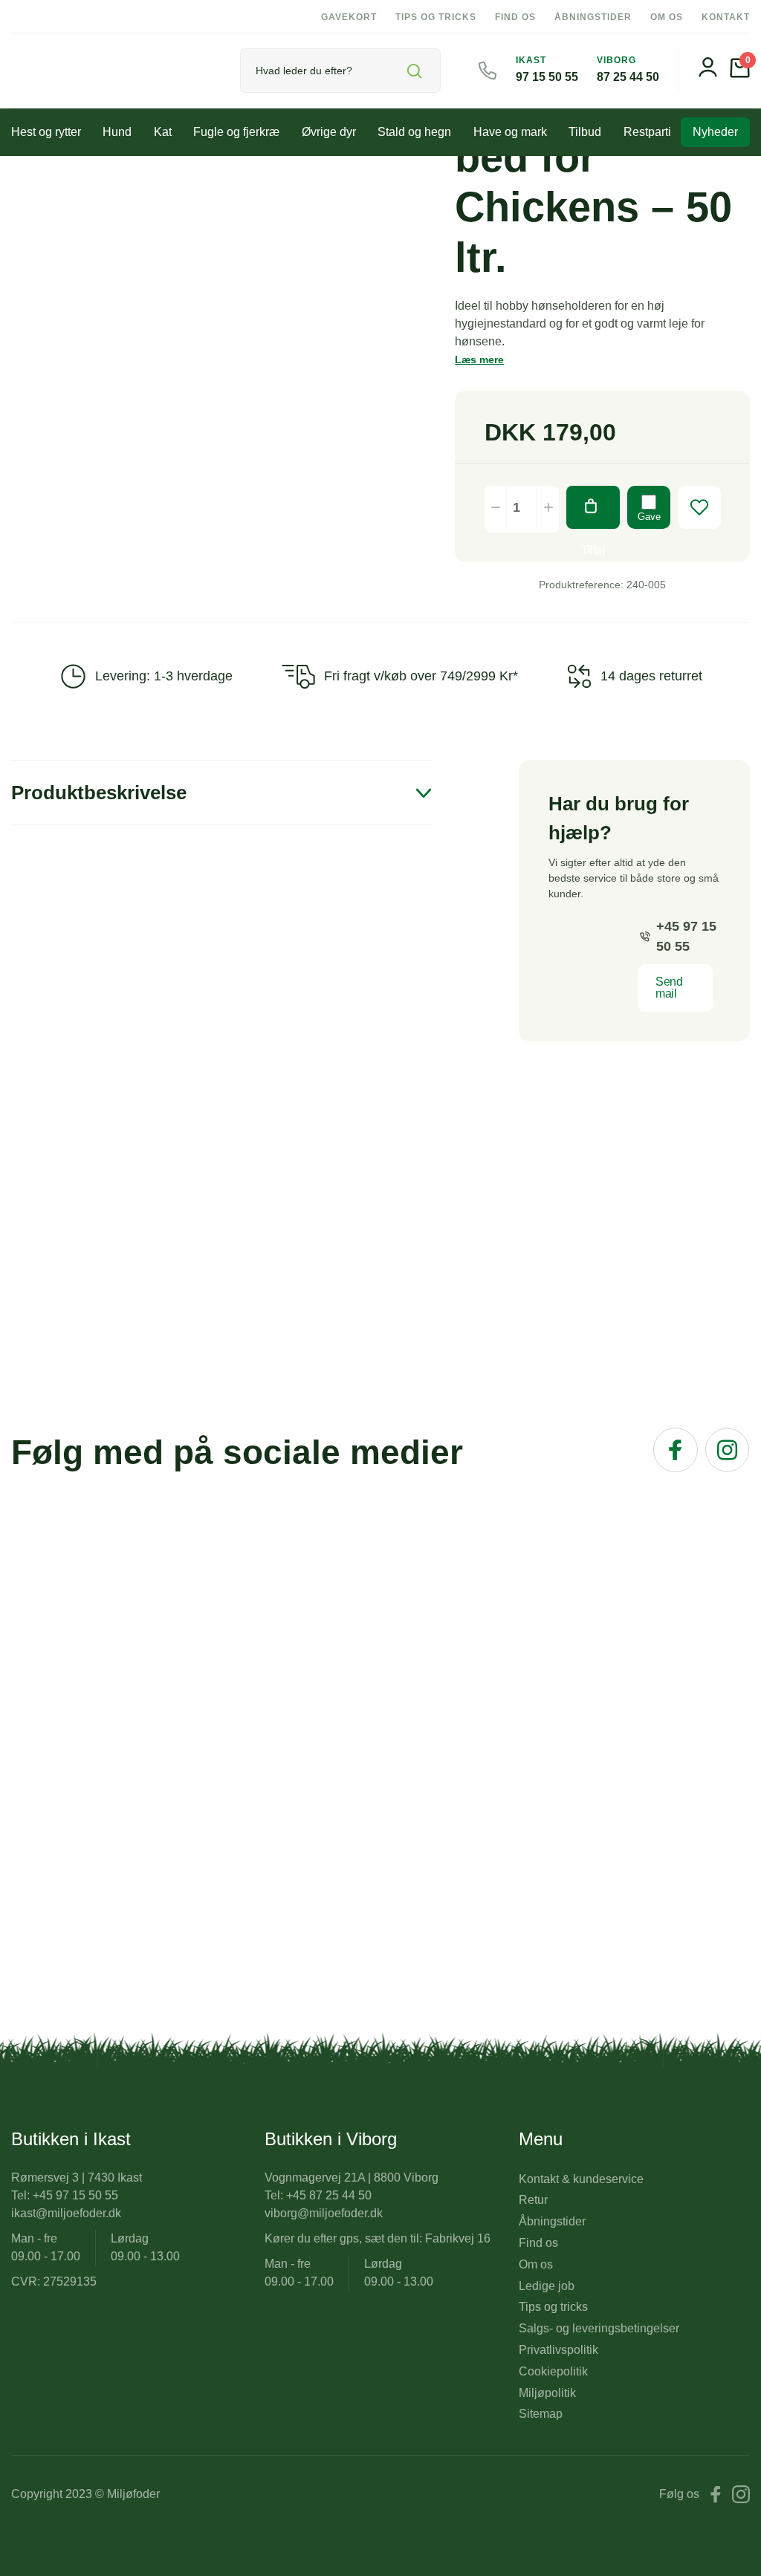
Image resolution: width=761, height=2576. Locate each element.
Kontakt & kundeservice (581, 2179)
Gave (649, 517)
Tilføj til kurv (593, 507)
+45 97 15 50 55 (686, 936)
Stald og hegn (414, 132)
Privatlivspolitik (558, 2350)
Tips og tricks (436, 17)
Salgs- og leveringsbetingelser (599, 2328)
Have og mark (510, 132)
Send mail (669, 988)
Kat (163, 132)
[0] (740, 74)
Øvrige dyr (329, 132)
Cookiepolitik (553, 2371)
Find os (515, 17)
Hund (117, 132)
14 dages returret (651, 676)
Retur (533, 2200)
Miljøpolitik (547, 2393)
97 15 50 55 (547, 77)
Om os (667, 17)
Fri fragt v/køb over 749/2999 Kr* (421, 676)
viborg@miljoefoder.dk (324, 2213)
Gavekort (349, 17)
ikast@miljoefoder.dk (66, 2213)
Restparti (647, 132)
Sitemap (541, 2414)
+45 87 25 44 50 (329, 2195)
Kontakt (726, 17)
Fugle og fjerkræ (236, 132)
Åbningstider (593, 17)
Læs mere (479, 360)
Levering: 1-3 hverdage (164, 676)
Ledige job (547, 2286)
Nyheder (715, 132)
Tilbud (585, 132)
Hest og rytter (46, 132)
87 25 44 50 (628, 77)
